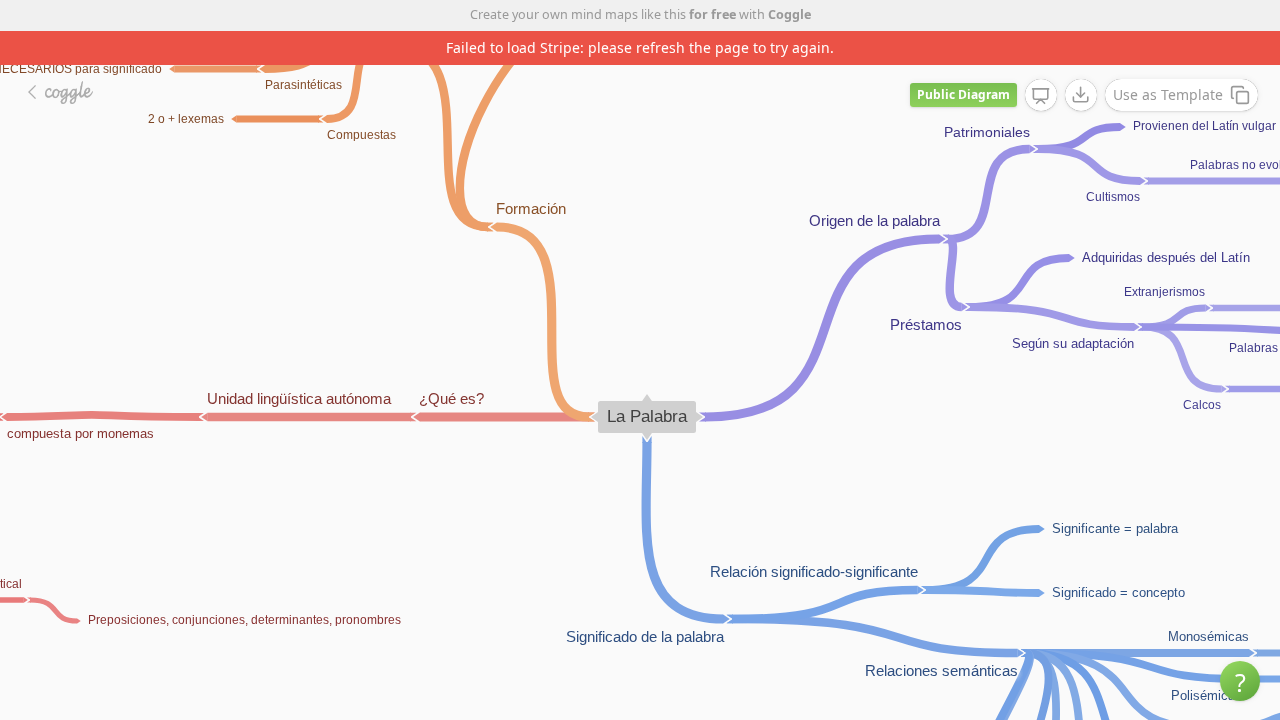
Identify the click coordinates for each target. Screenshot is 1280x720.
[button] (1240, 681)
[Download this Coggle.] (1081, 95)
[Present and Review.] (1041, 96)
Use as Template (1168, 94)
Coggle (789, 14)
